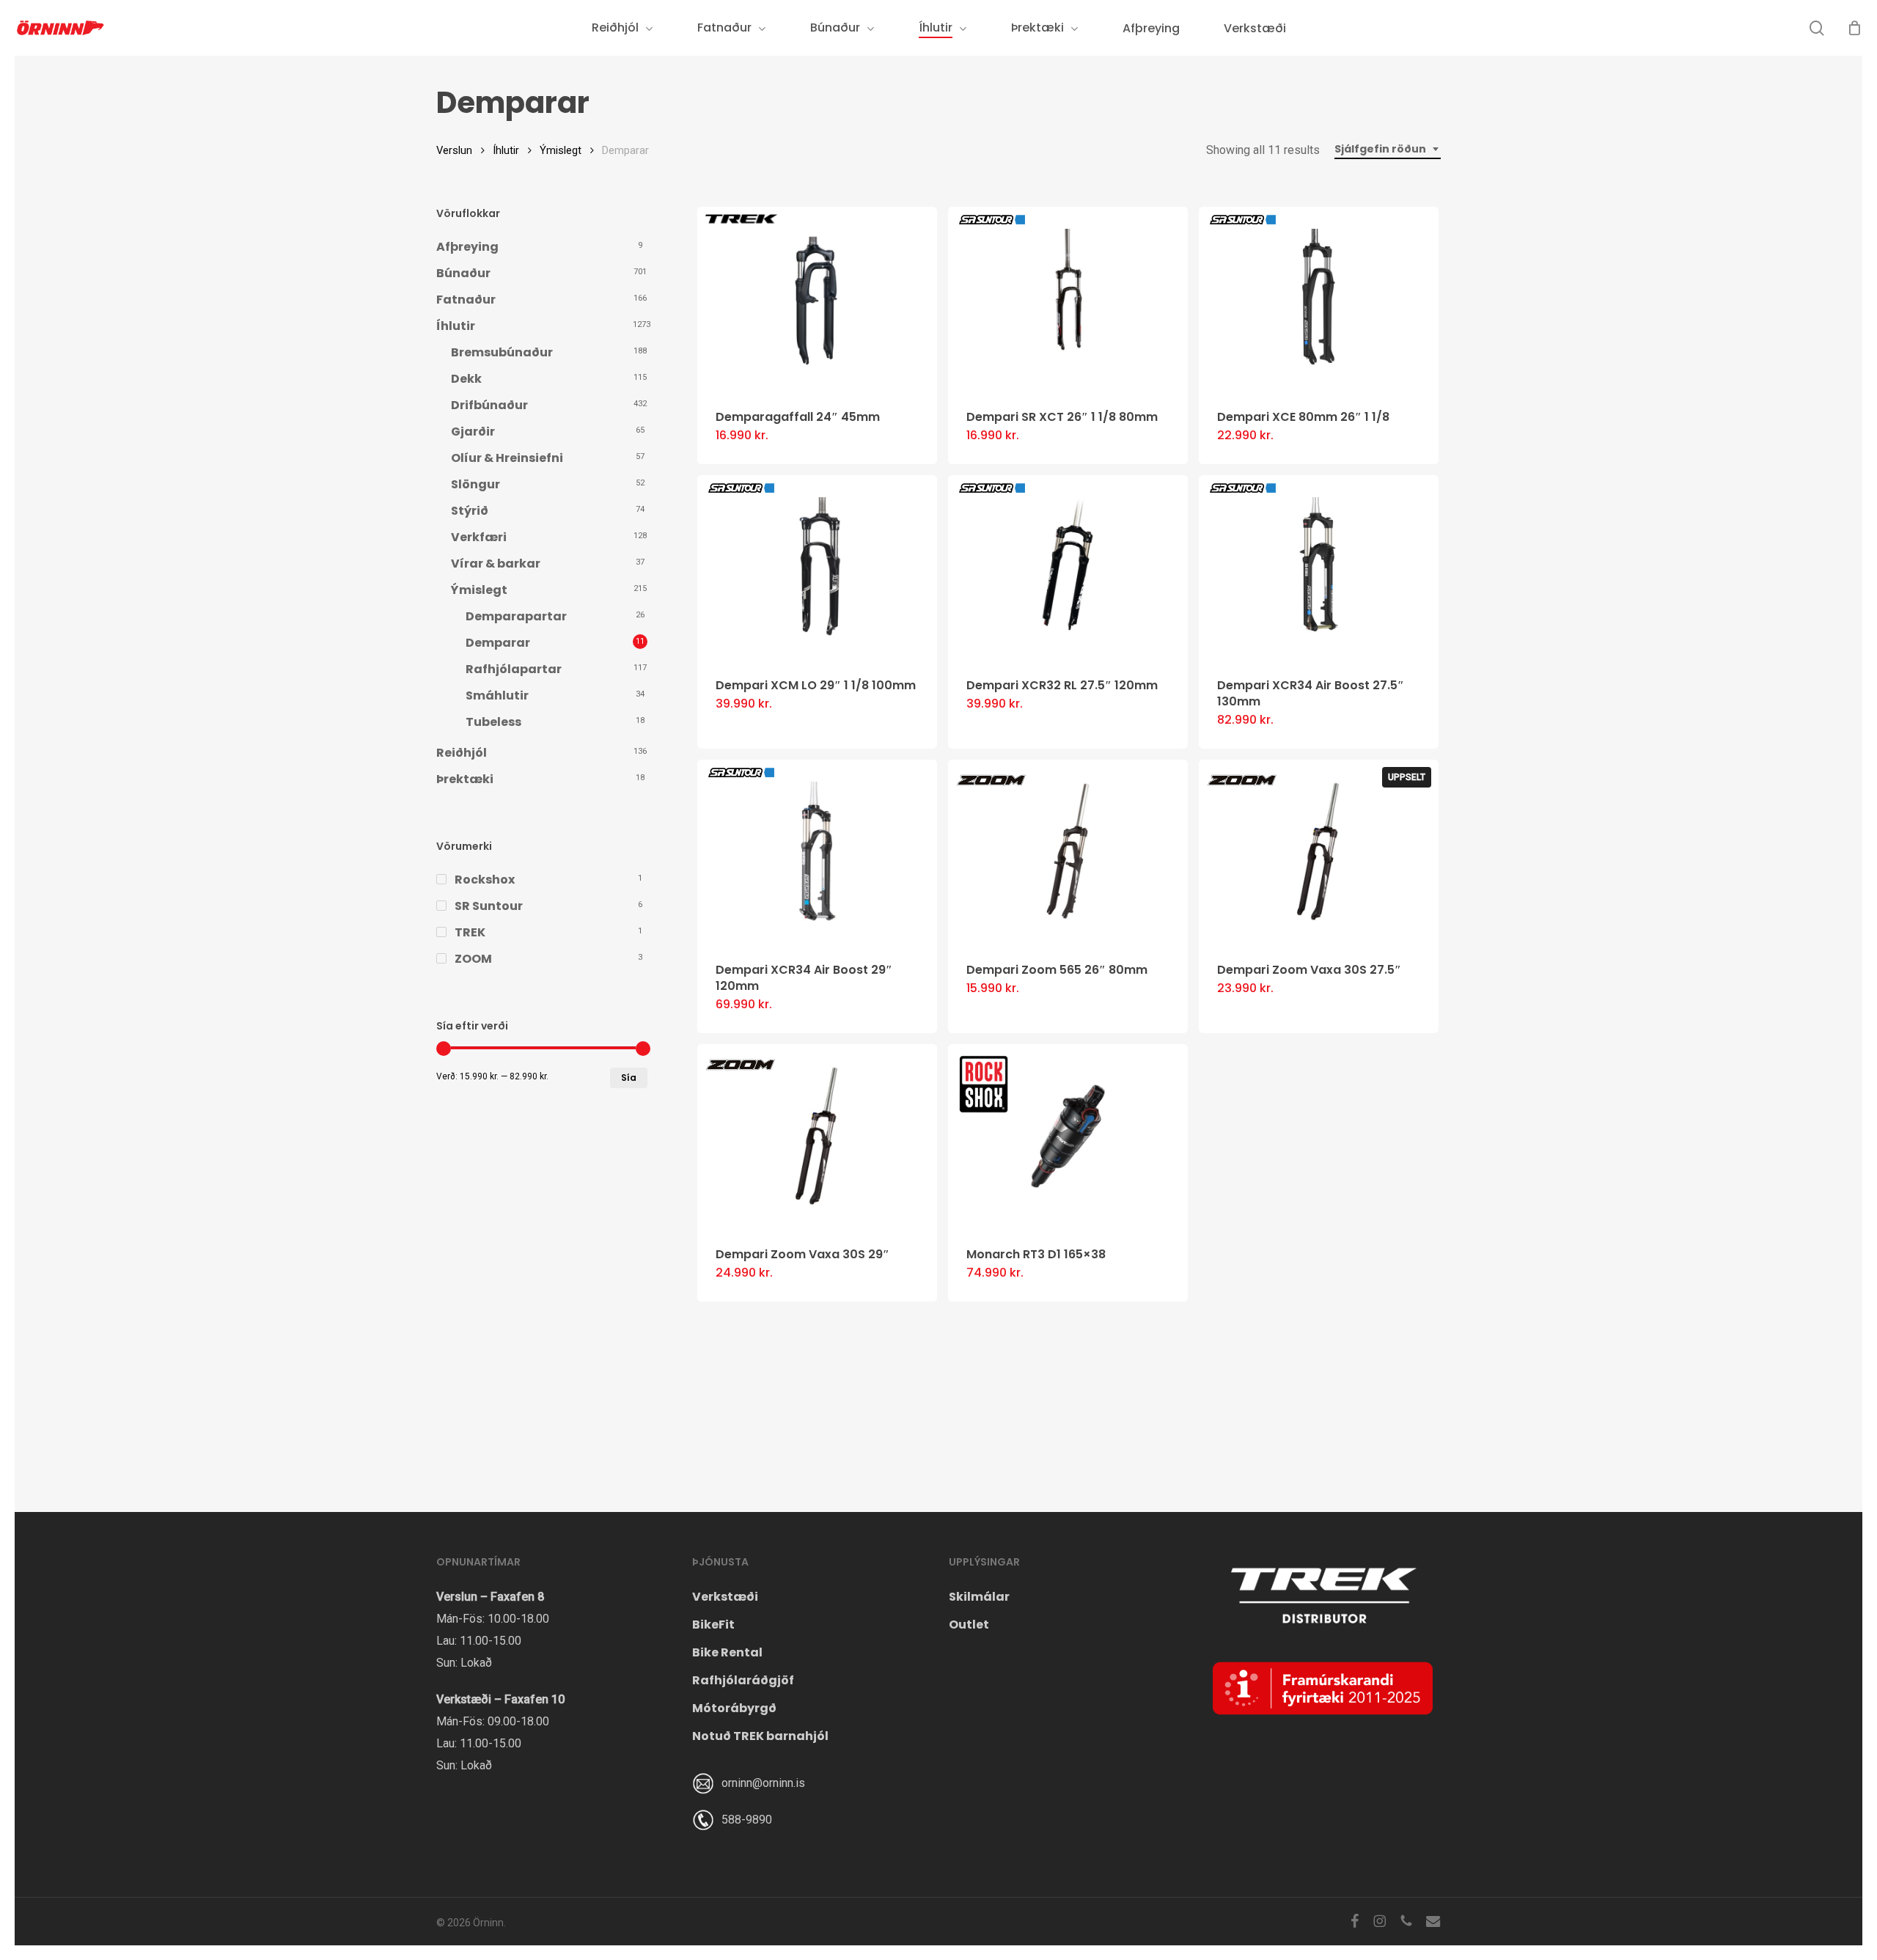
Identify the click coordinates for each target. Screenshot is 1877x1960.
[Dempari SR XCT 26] (1068, 299)
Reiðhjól (462, 753)
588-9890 (747, 1820)
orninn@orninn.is (763, 1783)
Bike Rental (727, 1652)
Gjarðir (473, 432)
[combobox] (1388, 149)
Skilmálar (979, 1597)
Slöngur (475, 484)
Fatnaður (466, 300)
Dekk (466, 379)
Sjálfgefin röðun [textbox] (1380, 149)
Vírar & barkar (496, 564)
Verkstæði (725, 1597)
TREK (470, 932)
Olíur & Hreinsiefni (507, 458)
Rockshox (485, 880)
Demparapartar (516, 616)
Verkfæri (479, 537)
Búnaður (463, 273)
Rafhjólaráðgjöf (743, 1680)
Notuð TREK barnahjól (760, 1736)
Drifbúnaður (489, 405)
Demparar (498, 643)
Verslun (454, 150)
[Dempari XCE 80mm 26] (1319, 299)
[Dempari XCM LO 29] (817, 567)
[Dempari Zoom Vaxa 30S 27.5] (1319, 852)
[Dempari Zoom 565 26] (1068, 852)
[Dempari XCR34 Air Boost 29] (817, 852)
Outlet (969, 1625)
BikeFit (713, 1625)
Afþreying (467, 247)
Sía (629, 1078)
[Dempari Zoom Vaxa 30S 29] (817, 1136)
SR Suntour (489, 906)
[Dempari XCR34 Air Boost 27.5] (1319, 567)
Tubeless (493, 722)
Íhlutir (506, 150)
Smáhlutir (497, 695)
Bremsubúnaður (502, 352)
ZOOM (473, 959)
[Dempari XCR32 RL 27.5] (1068, 567)
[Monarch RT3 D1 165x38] (1068, 1136)
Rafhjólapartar (514, 669)
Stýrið (470, 511)
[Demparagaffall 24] (817, 299)
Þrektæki (465, 779)
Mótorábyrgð (734, 1708)
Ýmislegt (561, 150)
